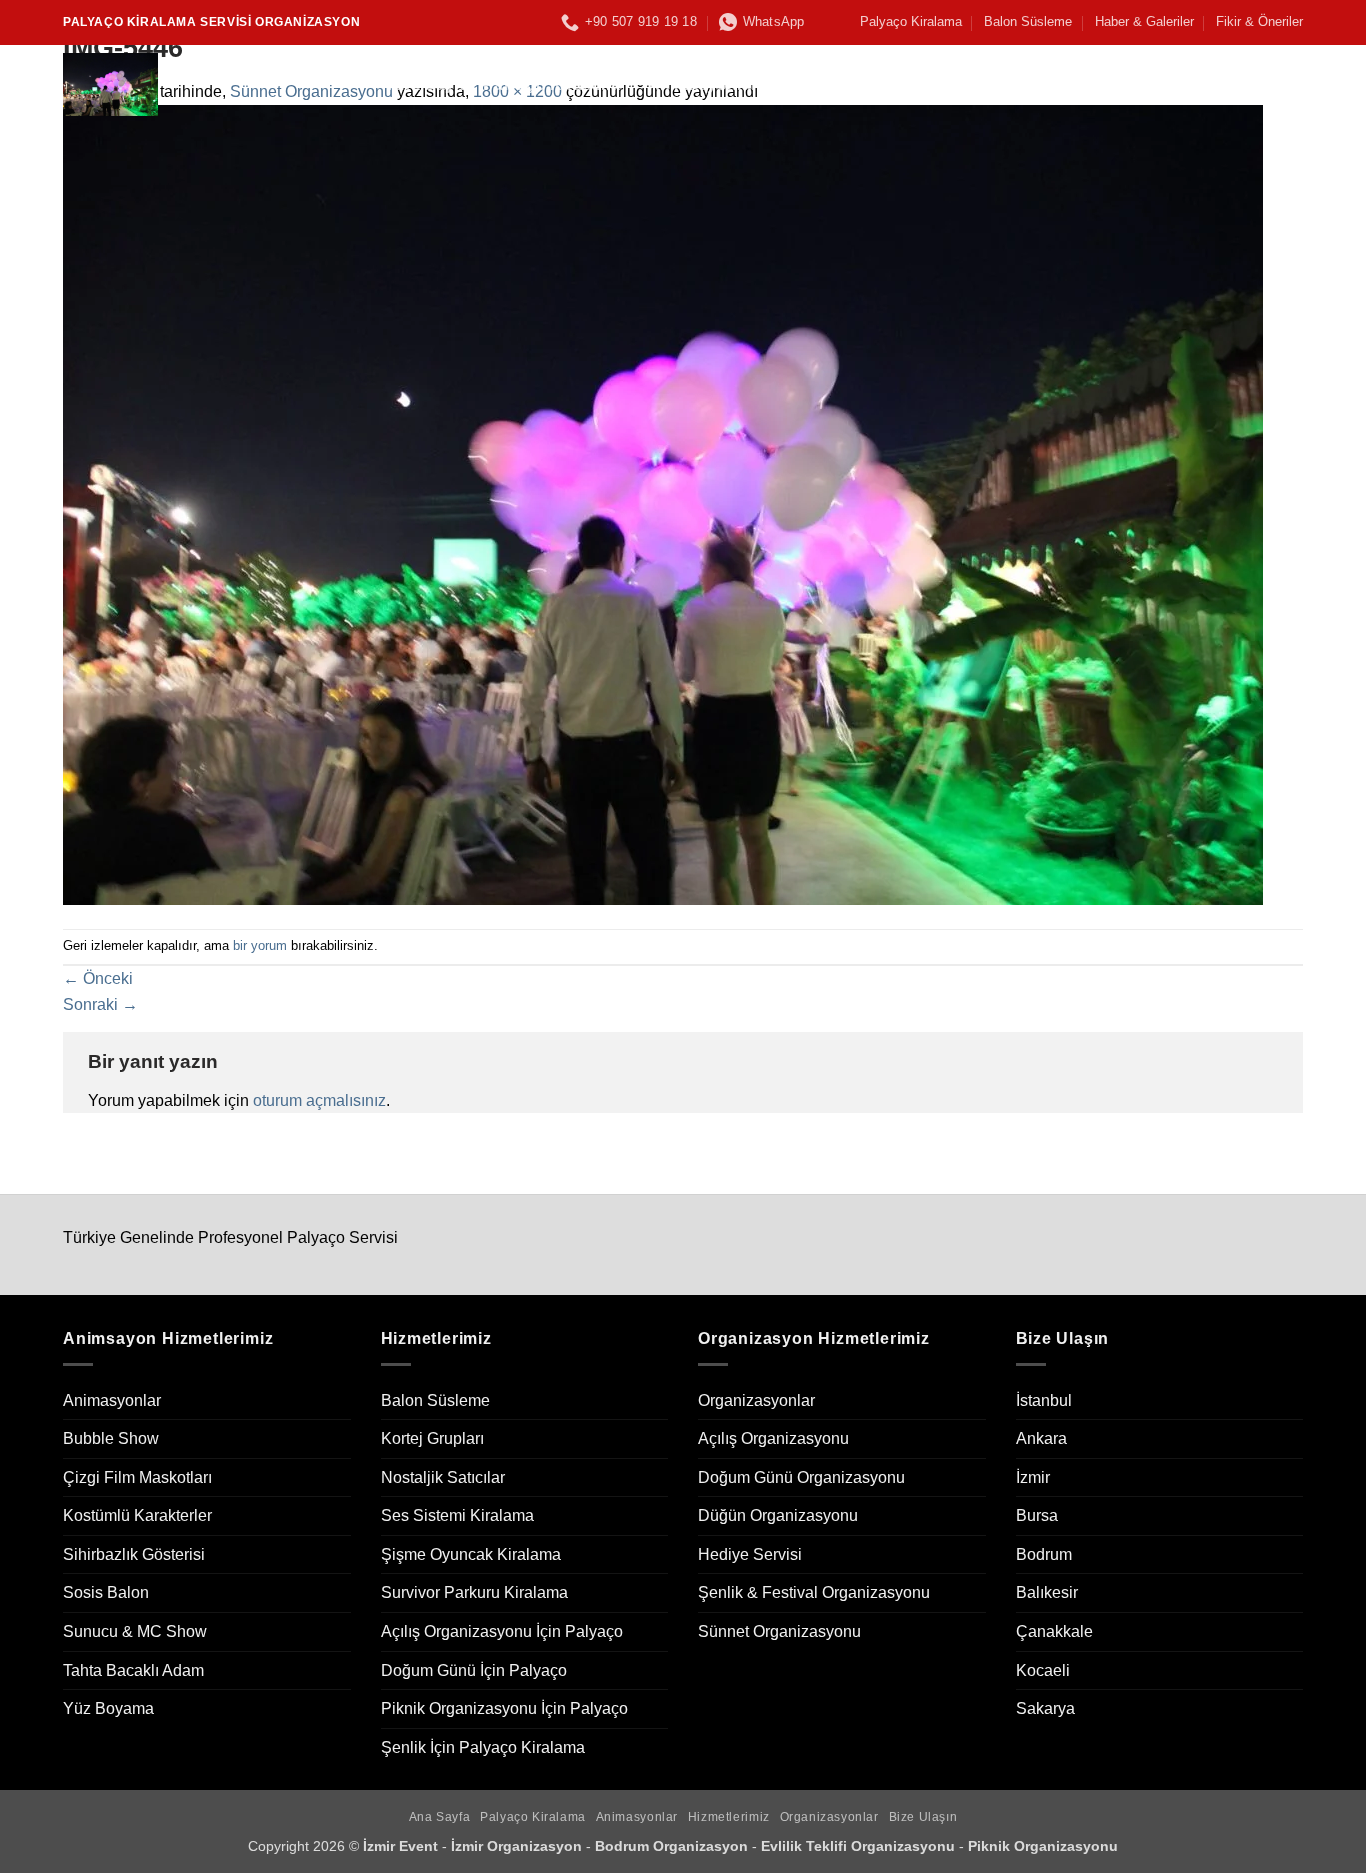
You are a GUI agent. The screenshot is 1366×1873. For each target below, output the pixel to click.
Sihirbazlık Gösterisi (134, 1554)
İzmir (1033, 1477)
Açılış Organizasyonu (773, 1438)
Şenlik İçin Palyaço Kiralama (483, 1747)
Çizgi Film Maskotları (137, 1477)
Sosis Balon (106, 1592)
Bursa (1037, 1515)
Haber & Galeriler (1144, 21)
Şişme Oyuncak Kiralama (471, 1554)
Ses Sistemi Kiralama (457, 1515)
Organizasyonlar (983, 84)
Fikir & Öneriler (1259, 21)
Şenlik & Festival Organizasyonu (814, 1592)
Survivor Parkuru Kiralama (474, 1592)
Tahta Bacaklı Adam (133, 1670)
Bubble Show (111, 1438)
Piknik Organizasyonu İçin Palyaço (504, 1708)
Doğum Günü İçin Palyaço (474, 1670)
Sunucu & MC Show (135, 1631)
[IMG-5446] (663, 503)
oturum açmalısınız (319, 1100)
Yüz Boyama (108, 1708)
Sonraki (100, 1004)
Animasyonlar (703, 84)
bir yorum (260, 945)
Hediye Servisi (750, 1554)
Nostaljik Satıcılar (443, 1477)
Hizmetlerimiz (837, 84)
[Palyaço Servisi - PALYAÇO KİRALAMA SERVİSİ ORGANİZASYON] (210, 84)
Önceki (98, 978)
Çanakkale (1054, 1631)
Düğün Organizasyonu (778, 1515)
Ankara (1041, 1438)
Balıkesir (1047, 1592)
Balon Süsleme (1028, 21)
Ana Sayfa (428, 84)
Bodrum (1044, 1554)
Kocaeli (1043, 1670)
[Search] (1293, 84)
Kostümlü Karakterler (137, 1515)
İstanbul (1044, 1400)
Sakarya (1045, 1708)
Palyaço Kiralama (911, 21)
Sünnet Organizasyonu (779, 1631)
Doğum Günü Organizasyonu (801, 1477)
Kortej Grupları (432, 1438)
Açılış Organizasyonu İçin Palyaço (502, 1631)
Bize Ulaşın (1119, 84)
